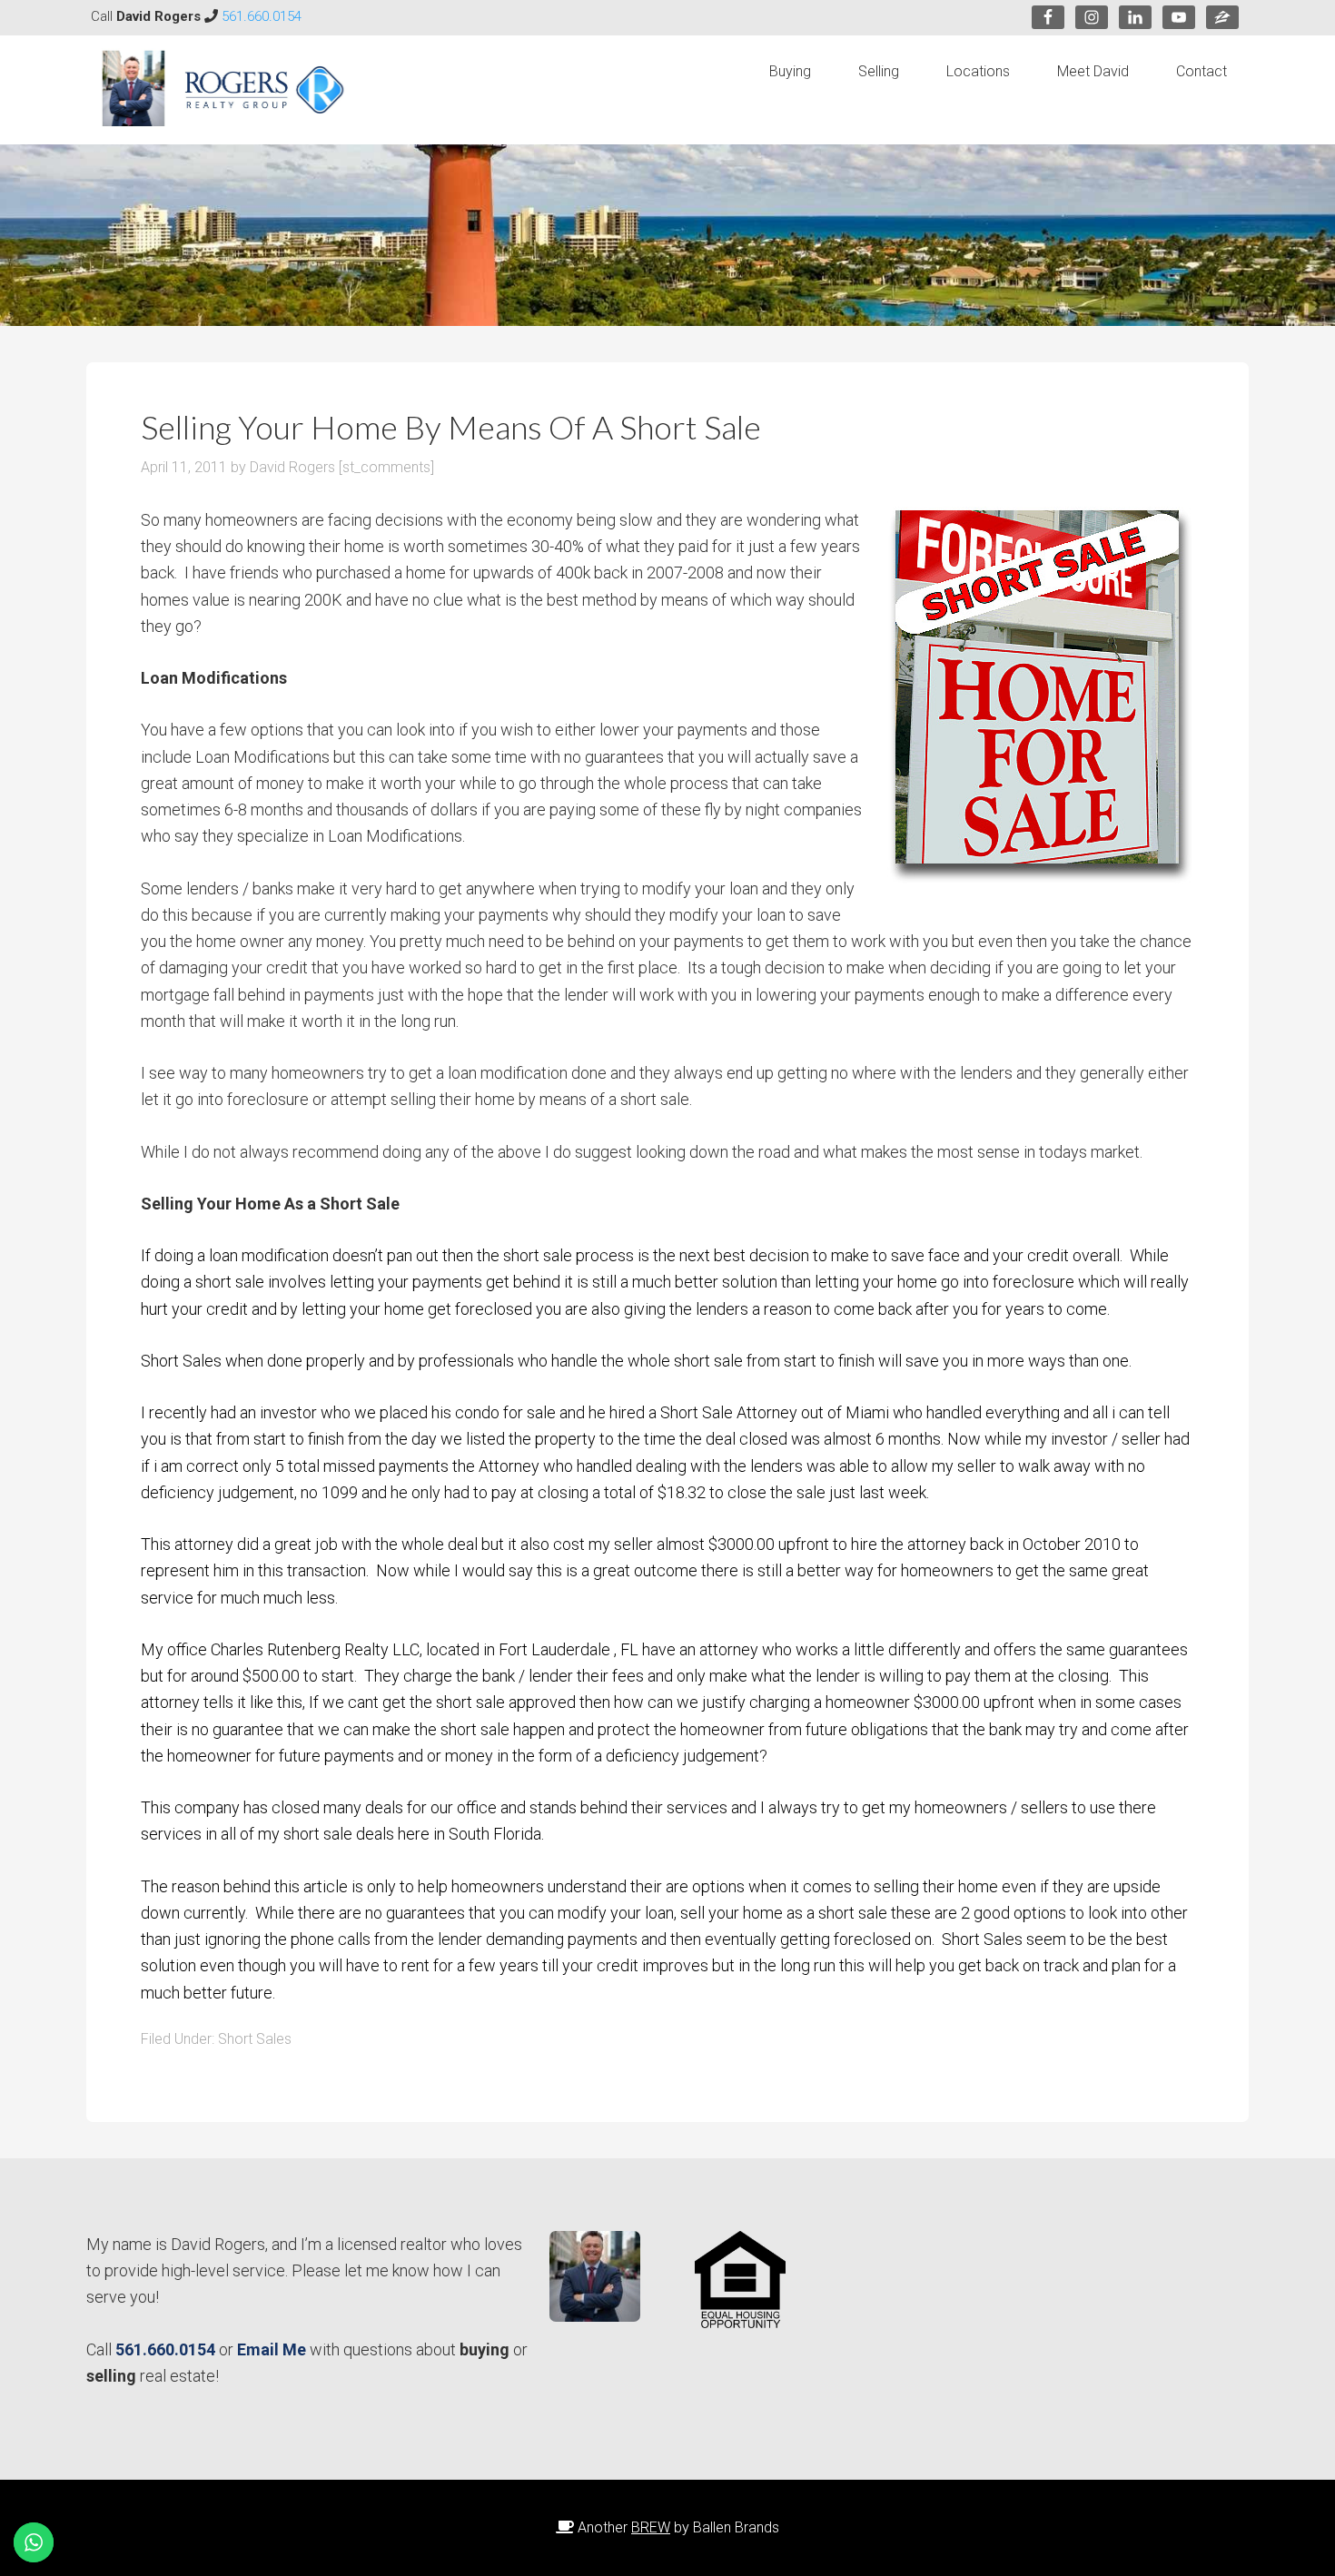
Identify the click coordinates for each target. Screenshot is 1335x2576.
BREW (651, 2527)
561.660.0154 (262, 16)
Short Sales (255, 2039)
